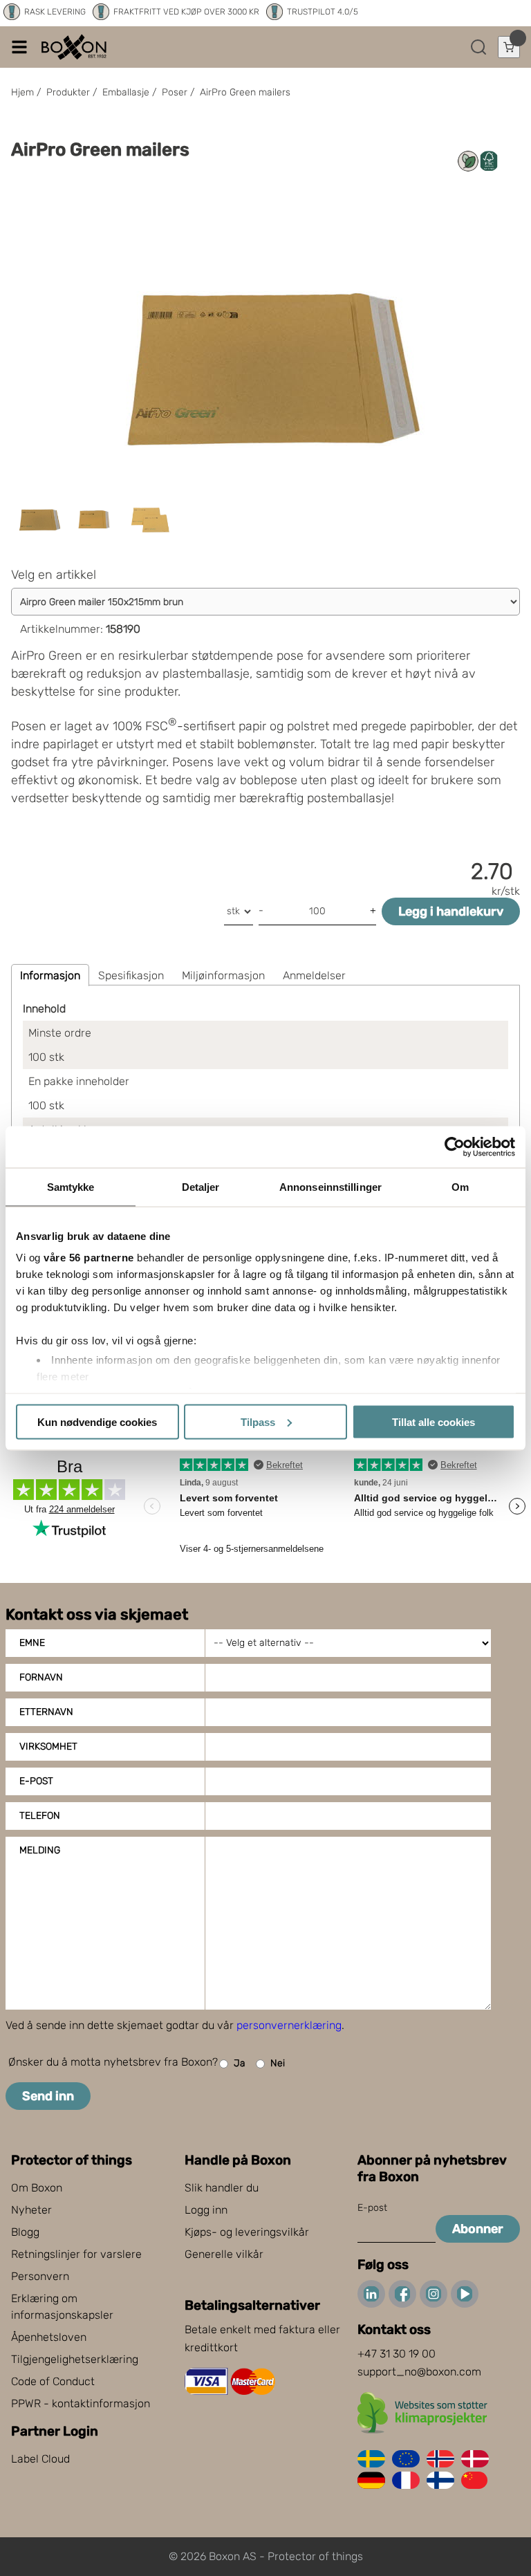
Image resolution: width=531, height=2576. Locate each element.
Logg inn (206, 2210)
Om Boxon (37, 2188)
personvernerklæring (289, 2025)
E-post (36, 1781)
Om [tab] (460, 1186)
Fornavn (41, 1677)
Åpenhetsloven (49, 2337)
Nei (278, 2063)
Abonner (478, 2229)
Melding (40, 1850)
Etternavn (46, 1712)
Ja (240, 2063)
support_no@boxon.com (419, 2372)
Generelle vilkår (224, 2254)
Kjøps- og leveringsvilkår (247, 2232)
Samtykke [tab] (71, 1186)
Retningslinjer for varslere (76, 2254)
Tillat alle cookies (434, 1421)
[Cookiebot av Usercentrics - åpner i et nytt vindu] (455, 1147)
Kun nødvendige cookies (97, 1421)
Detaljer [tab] (201, 1186)
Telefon (40, 1816)
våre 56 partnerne (89, 1258)
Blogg (25, 2232)
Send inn (48, 2096)
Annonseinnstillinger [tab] (330, 1186)
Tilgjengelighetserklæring (75, 2359)
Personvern (40, 2276)
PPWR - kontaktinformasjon (81, 2403)
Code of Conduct (53, 2381)
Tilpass (258, 1421)
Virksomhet (48, 1746)
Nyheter (31, 2210)
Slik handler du (222, 2188)
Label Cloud (40, 2459)
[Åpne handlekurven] (509, 47)
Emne (32, 1643)
